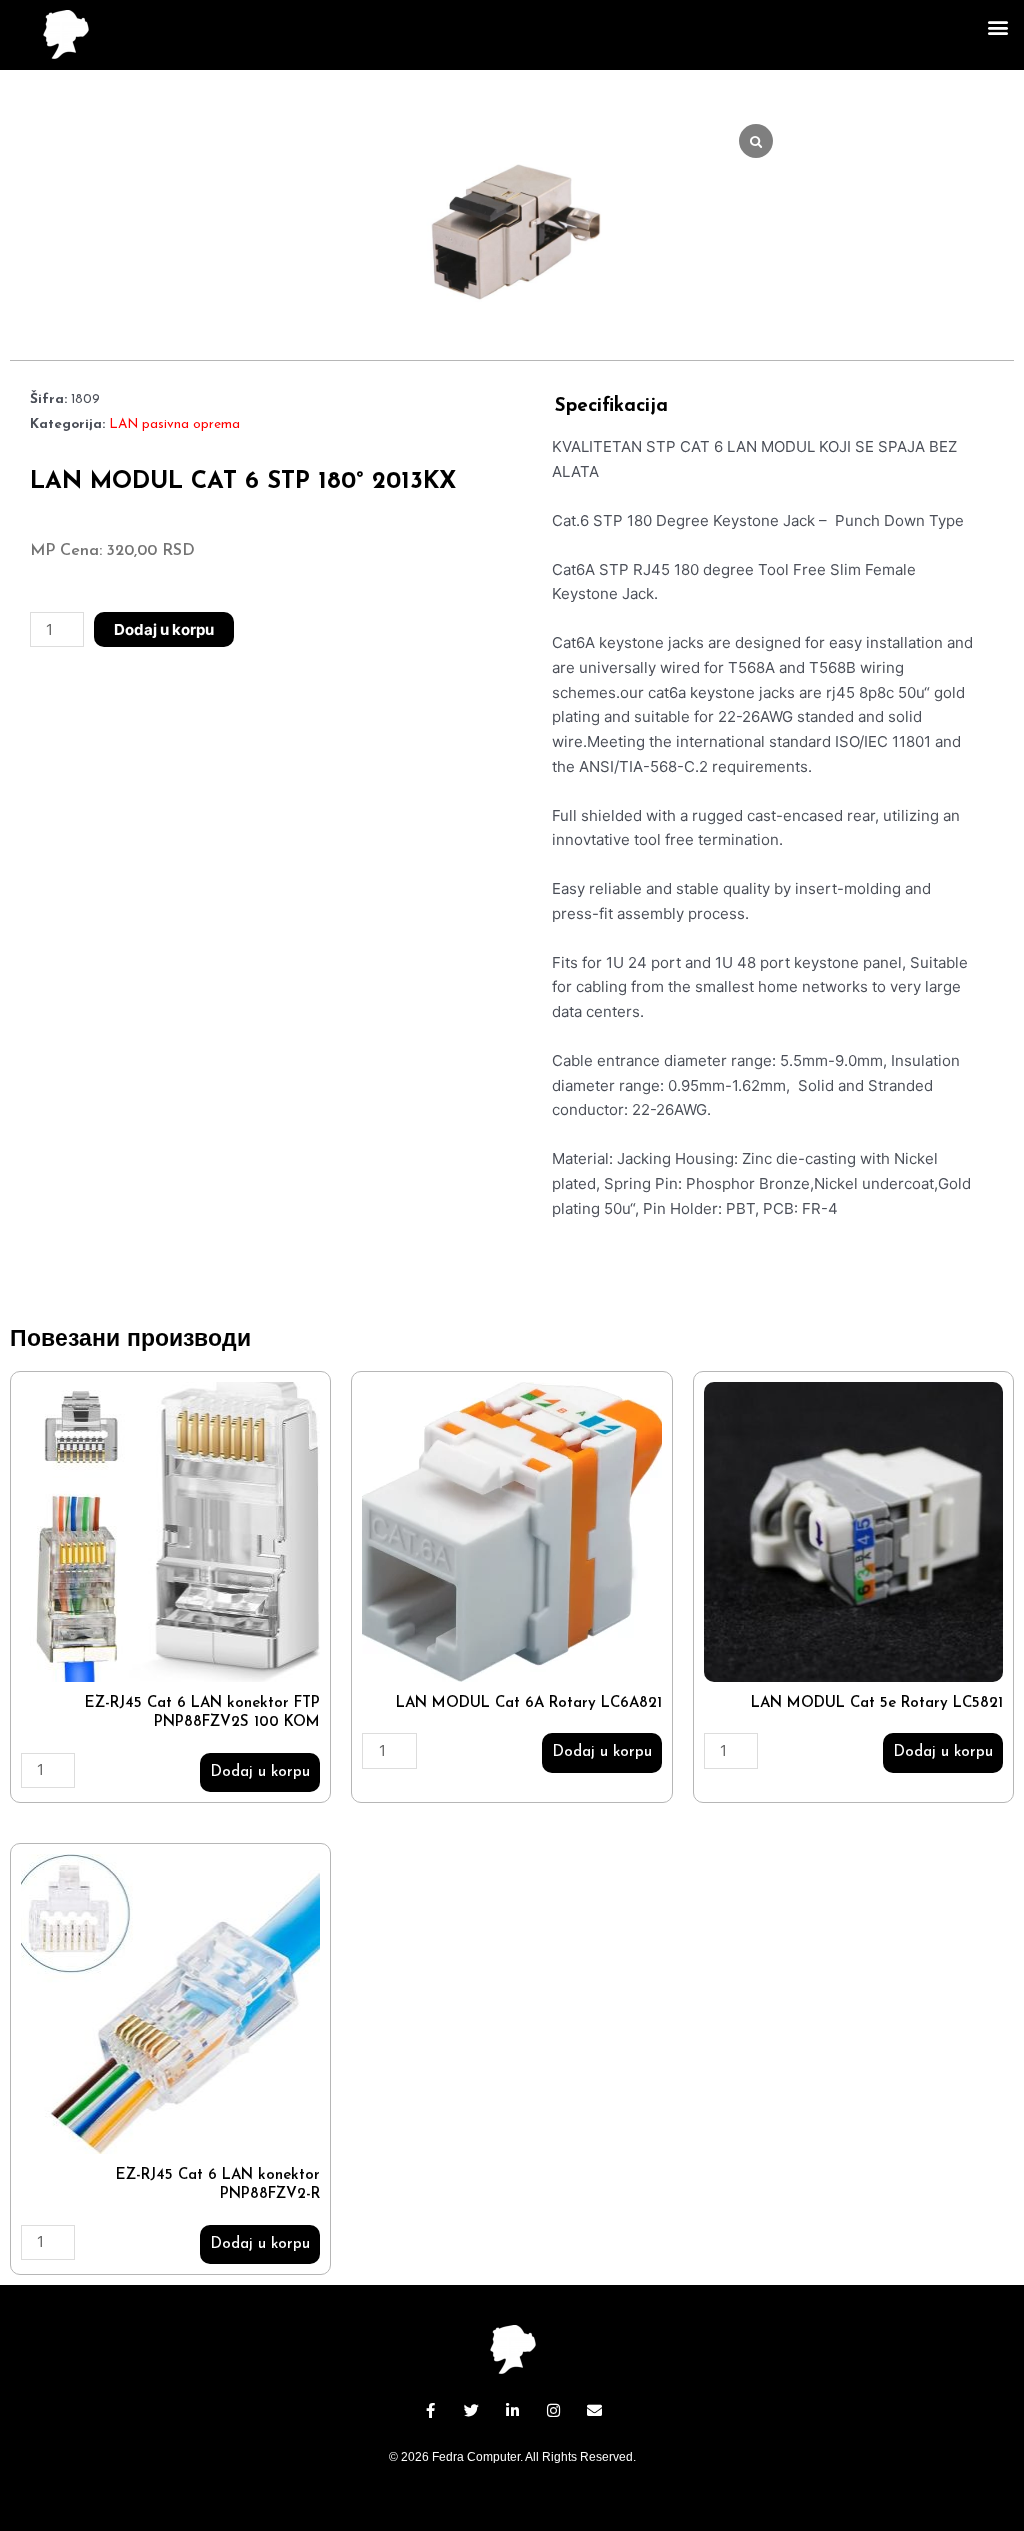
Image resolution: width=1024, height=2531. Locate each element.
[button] (997, 26)
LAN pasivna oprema (174, 424)
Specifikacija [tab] (611, 406)
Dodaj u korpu (164, 629)
